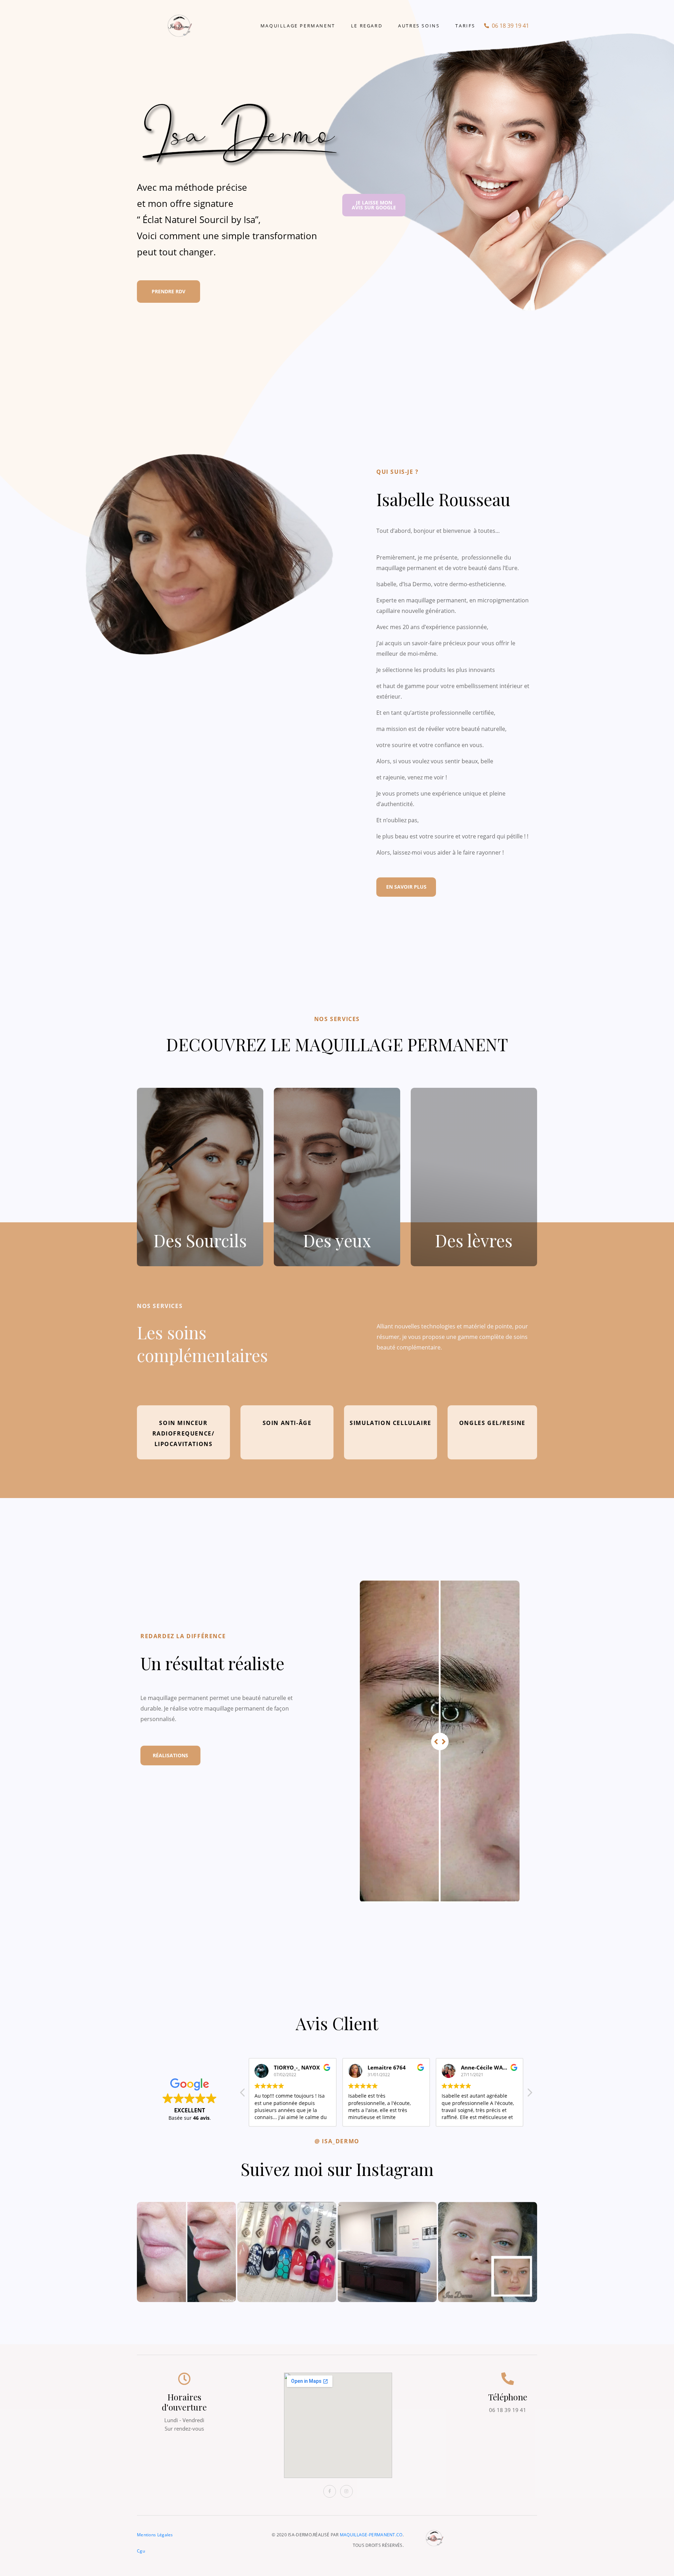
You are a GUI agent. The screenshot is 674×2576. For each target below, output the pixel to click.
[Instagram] (346, 2491)
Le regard (367, 26)
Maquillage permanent (298, 26)
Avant (373, 1587)
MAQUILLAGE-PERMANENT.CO (371, 2535)
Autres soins (419, 26)
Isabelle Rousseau (443, 499)
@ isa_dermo (337, 2141)
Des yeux (337, 1240)
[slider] (440, 1741)
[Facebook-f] (330, 2491)
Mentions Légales (155, 2535)
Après (506, 1587)
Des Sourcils (200, 1240)
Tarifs (465, 26)
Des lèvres (474, 1240)
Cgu (141, 2551)
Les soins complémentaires (202, 1344)
